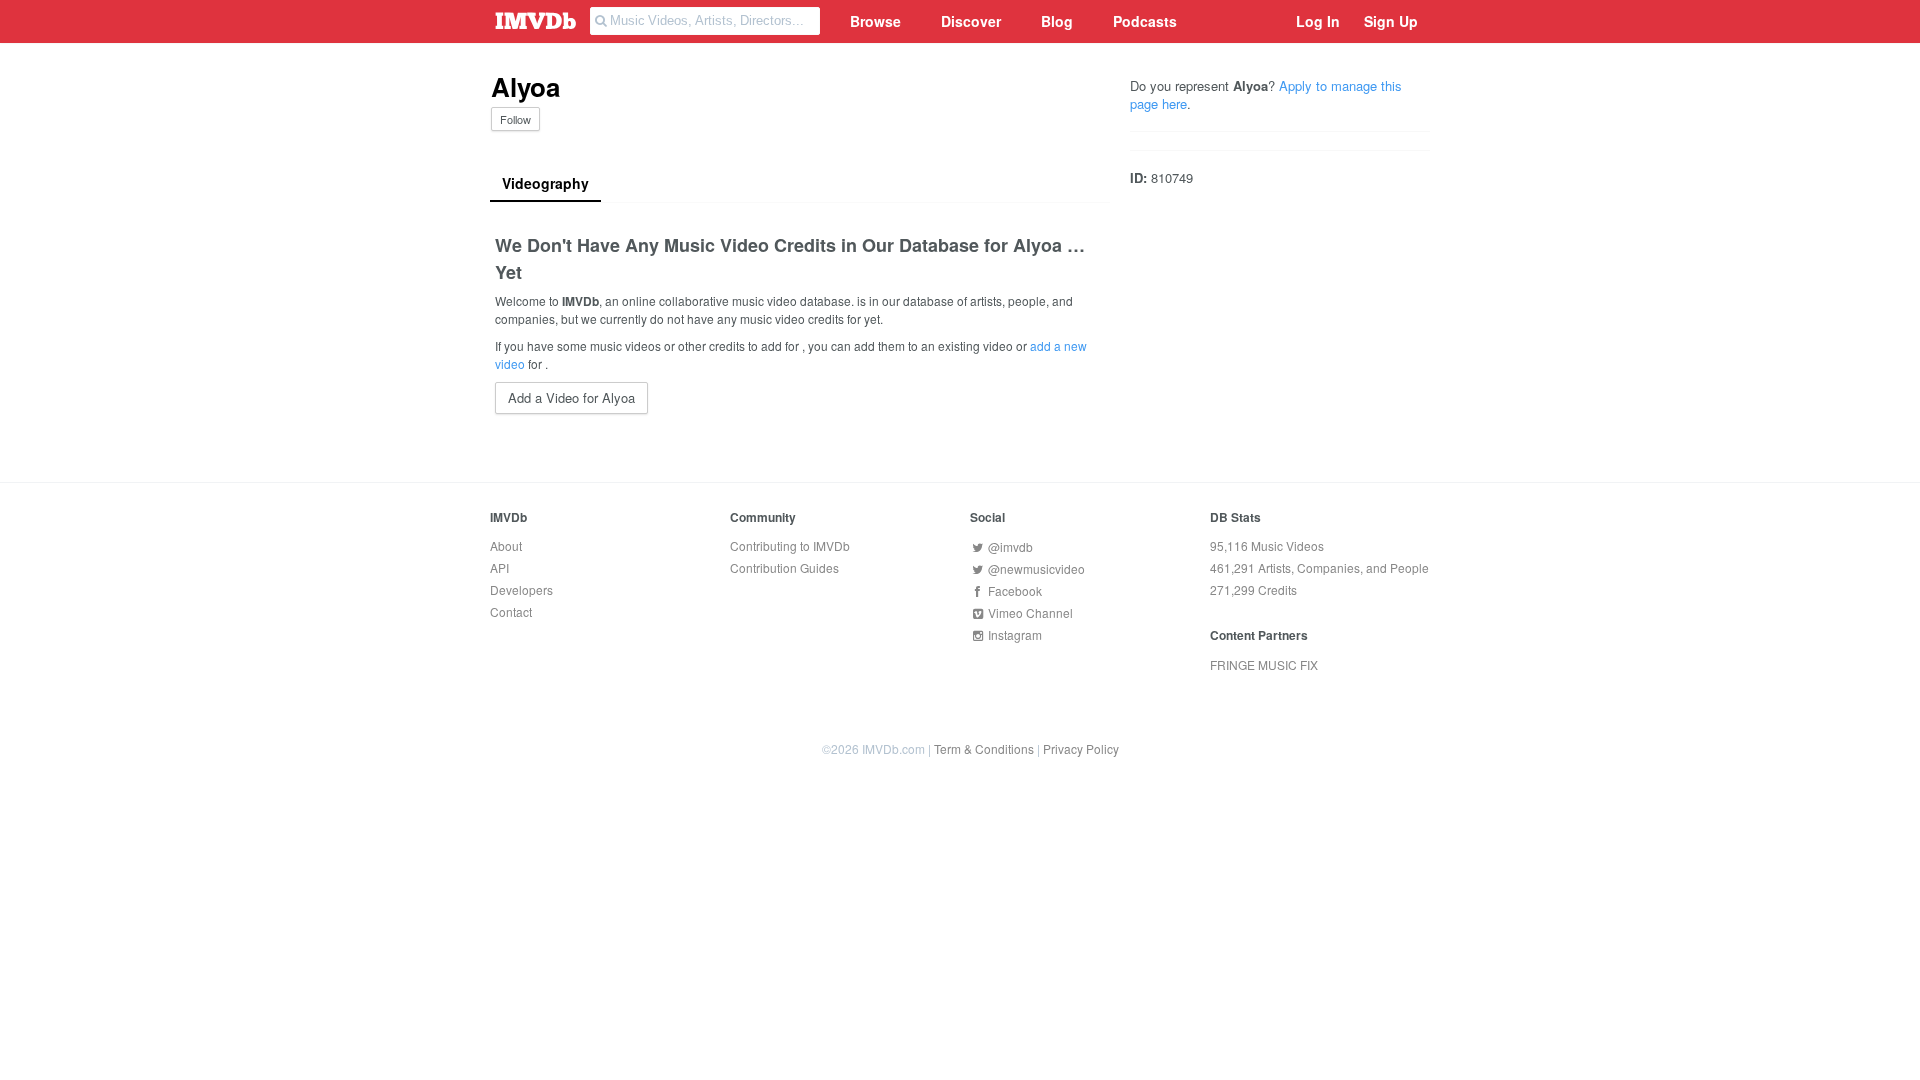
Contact (511, 611)
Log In (1318, 21)
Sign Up (1391, 21)
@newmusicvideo (1035, 568)
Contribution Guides (784, 567)
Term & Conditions (984, 748)
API (499, 567)
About (506, 545)
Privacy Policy (1081, 748)
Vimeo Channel (1029, 612)
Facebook (1013, 590)
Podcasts (1145, 21)
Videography (545, 183)
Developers (521, 589)
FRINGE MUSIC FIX (1264, 664)
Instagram (1013, 634)
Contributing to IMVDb (790, 545)
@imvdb (1009, 546)
